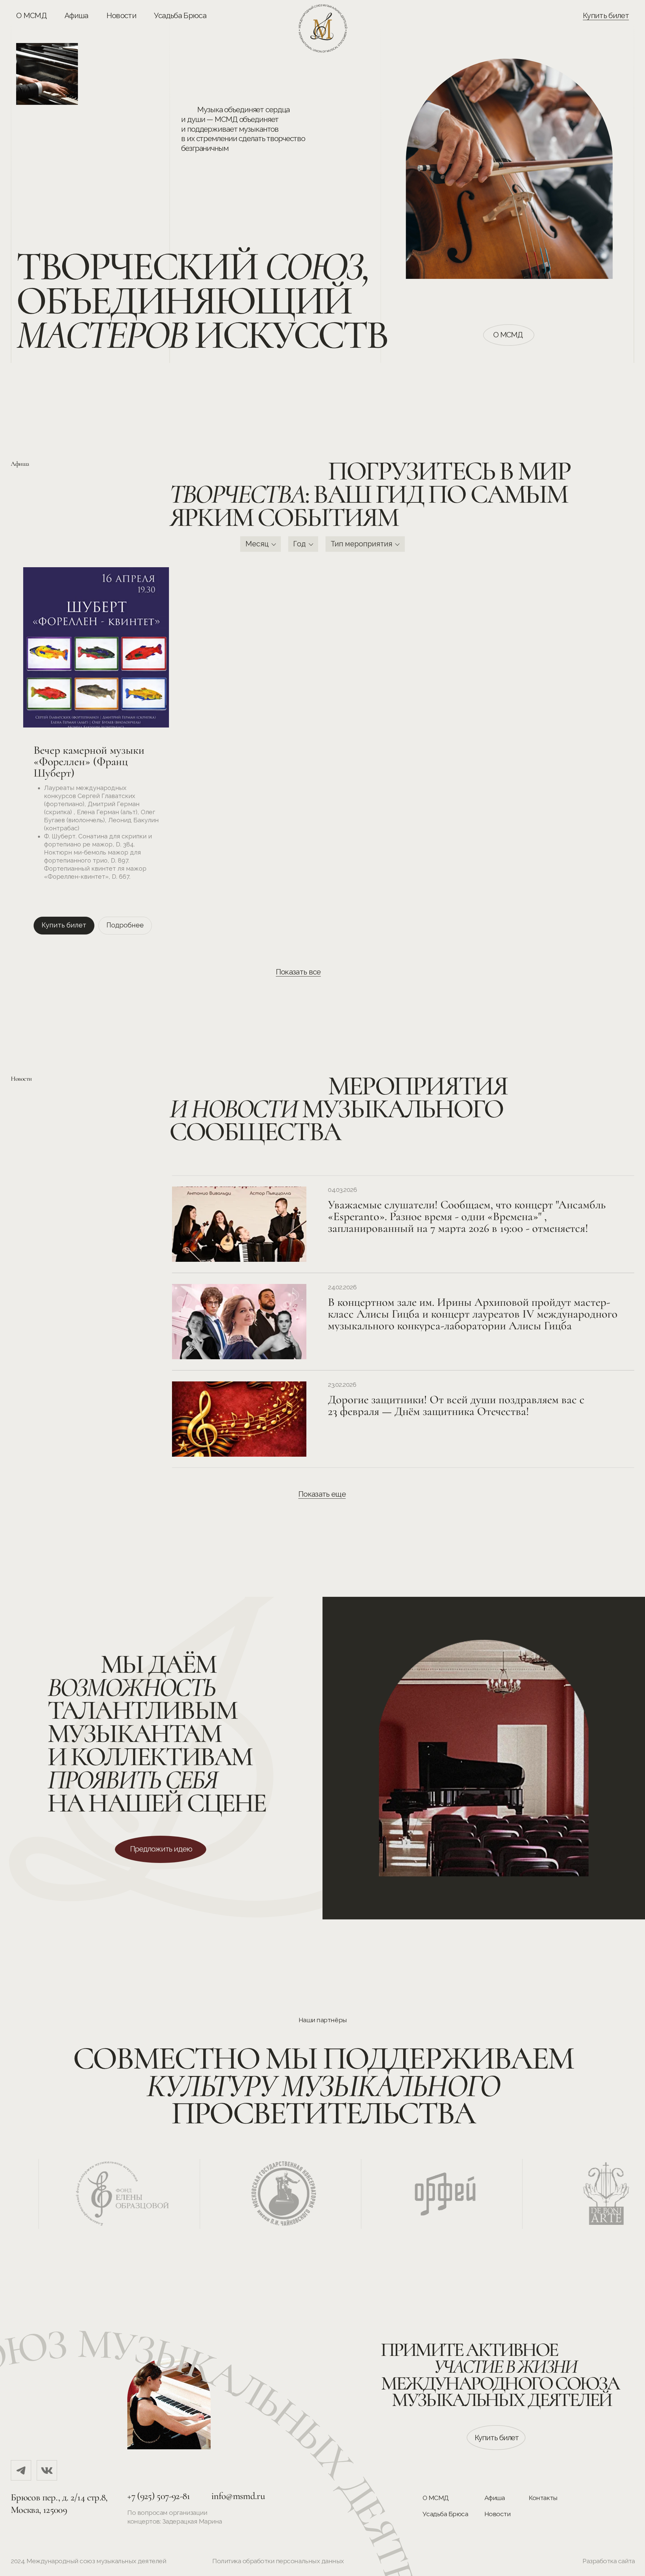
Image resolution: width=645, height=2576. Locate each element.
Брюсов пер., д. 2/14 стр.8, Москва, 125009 (59, 2503)
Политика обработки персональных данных (278, 2561)
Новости (121, 15)
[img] (21, 2470)
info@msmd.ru (238, 2496)
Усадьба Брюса (180, 15)
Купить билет (606, 15)
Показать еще (322, 1494)
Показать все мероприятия (299, 977)
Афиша (76, 15)
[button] (161, 1849)
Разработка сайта (609, 2561)
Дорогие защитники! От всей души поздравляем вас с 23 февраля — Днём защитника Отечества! (456, 1405)
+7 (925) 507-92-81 (159, 2496)
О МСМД (31, 15)
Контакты (543, 2498)
